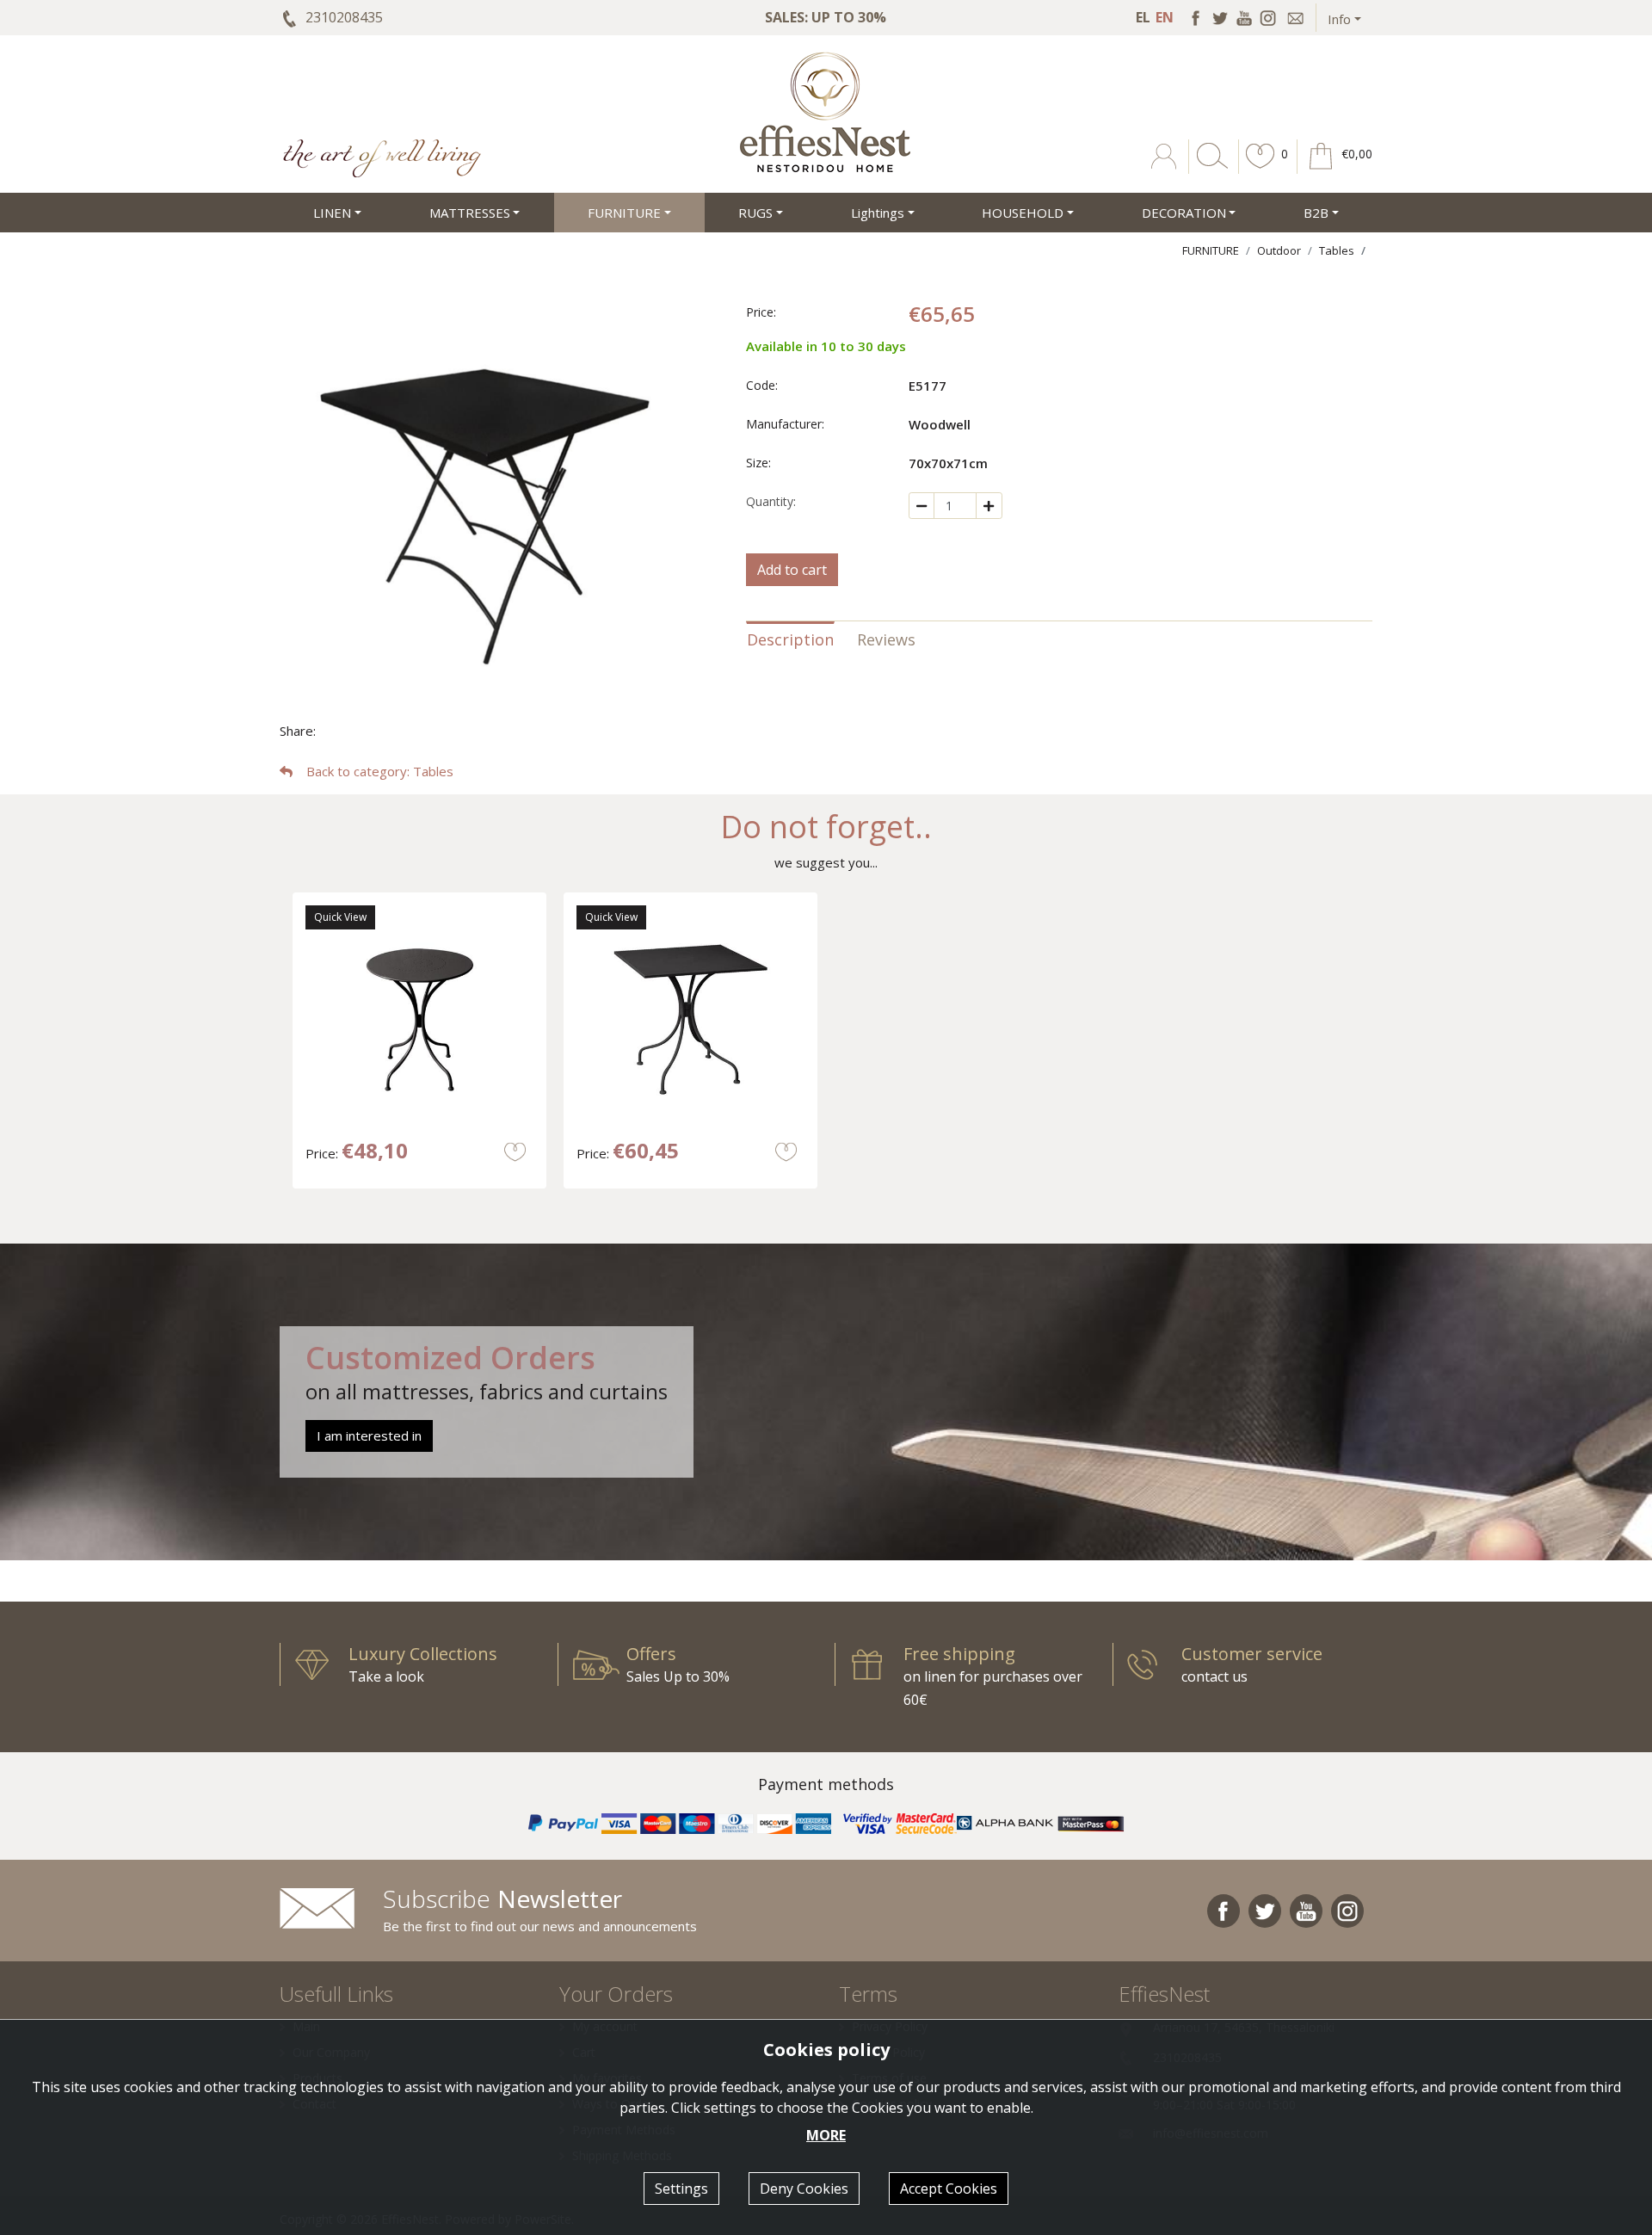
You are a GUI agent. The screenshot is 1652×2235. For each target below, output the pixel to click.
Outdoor (1279, 250)
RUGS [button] (755, 213)
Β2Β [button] (1316, 213)
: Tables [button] (380, 771)
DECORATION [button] (1184, 213)
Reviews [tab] (886, 639)
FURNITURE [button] (624, 213)
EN (1165, 17)
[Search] (1209, 169)
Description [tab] (790, 639)
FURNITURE (1211, 250)
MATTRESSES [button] (470, 213)
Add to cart (792, 570)
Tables (1337, 250)
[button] (1261, 169)
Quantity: (771, 501)
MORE (826, 2135)
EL (1143, 17)
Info (1339, 19)
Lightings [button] (878, 213)
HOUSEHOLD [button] (1023, 213)
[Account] (1165, 169)
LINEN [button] (332, 213)
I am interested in (369, 1435)
